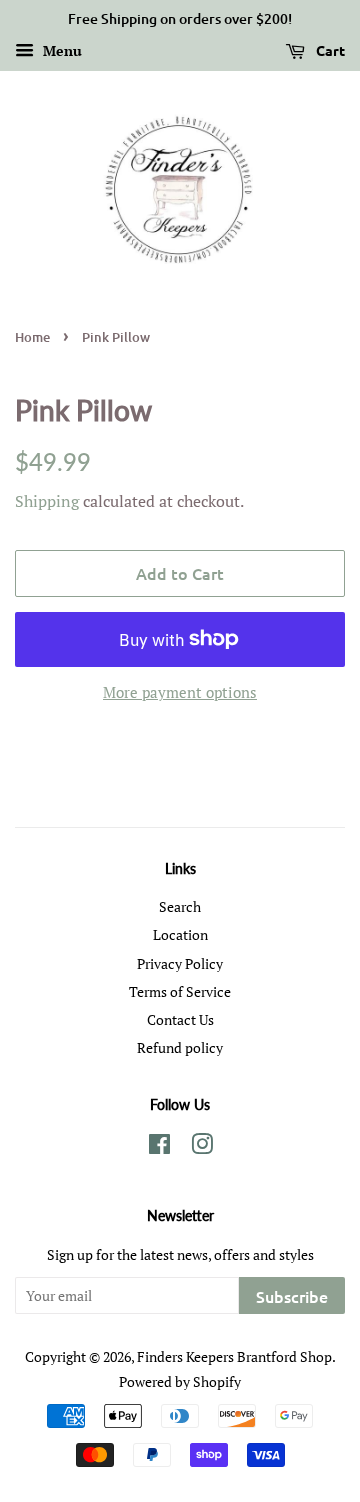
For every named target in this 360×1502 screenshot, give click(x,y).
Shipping (47, 501)
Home (32, 337)
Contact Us (180, 1019)
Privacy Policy (180, 963)
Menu (60, 50)
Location (180, 934)
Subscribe (292, 1296)
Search (180, 906)
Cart (329, 50)
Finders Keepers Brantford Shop (234, 1356)
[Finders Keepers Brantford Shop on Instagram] (202, 1147)
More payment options (180, 692)
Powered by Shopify (180, 1381)
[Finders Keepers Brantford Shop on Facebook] (159, 1147)
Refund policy (180, 1047)
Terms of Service (180, 991)
